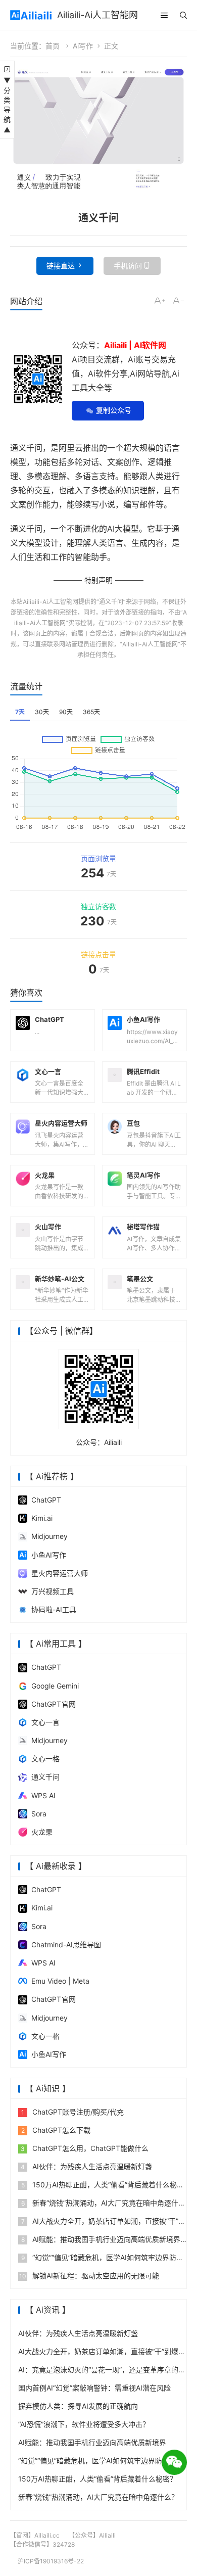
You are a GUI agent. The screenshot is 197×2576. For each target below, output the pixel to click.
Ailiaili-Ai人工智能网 (97, 15)
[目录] (164, 15)
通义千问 (111, 602)
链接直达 (61, 266)
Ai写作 (83, 46)
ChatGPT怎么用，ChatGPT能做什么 (85, 2148)
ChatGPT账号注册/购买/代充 (72, 2112)
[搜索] (183, 15)
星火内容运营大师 (60, 1573)
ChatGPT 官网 (54, 1704)
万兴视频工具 (53, 1591)
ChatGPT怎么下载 (56, 2130)
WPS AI (43, 1795)
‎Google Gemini (55, 1686)
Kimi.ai (42, 1518)
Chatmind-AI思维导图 (66, 1945)
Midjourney (50, 1536)
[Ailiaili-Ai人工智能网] (31, 15)
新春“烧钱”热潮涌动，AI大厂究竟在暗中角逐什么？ (98, 2497)
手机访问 (128, 266)
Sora (39, 1814)
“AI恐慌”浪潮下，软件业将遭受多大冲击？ (84, 2424)
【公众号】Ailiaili (92, 2535)
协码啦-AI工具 (54, 1609)
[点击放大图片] (98, 134)
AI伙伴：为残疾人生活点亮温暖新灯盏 (86, 2166)
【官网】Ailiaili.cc (35, 2535)
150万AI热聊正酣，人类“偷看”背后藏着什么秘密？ (97, 2479)
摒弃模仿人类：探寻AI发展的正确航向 (78, 2406)
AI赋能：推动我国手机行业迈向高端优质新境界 (101, 2239)
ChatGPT (46, 1500)
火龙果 (42, 1832)
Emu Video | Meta (60, 1981)
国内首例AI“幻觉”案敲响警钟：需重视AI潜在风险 (94, 2388)
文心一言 (45, 1722)
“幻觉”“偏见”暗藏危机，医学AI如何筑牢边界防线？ (97, 2461)
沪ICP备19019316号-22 (51, 2561)
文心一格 (45, 1759)
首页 (53, 46)
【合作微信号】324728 (42, 2544)
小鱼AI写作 (49, 1555)
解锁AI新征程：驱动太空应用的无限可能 (89, 2276)
